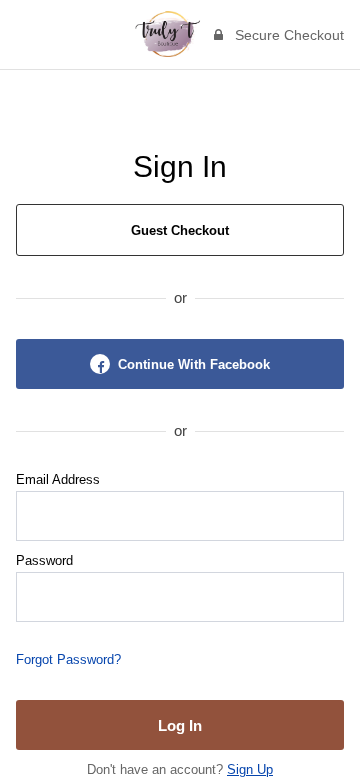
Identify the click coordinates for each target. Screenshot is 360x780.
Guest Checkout (180, 230)
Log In (180, 725)
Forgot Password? (68, 659)
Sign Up (250, 769)
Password (44, 560)
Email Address (58, 479)
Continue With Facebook (194, 364)
